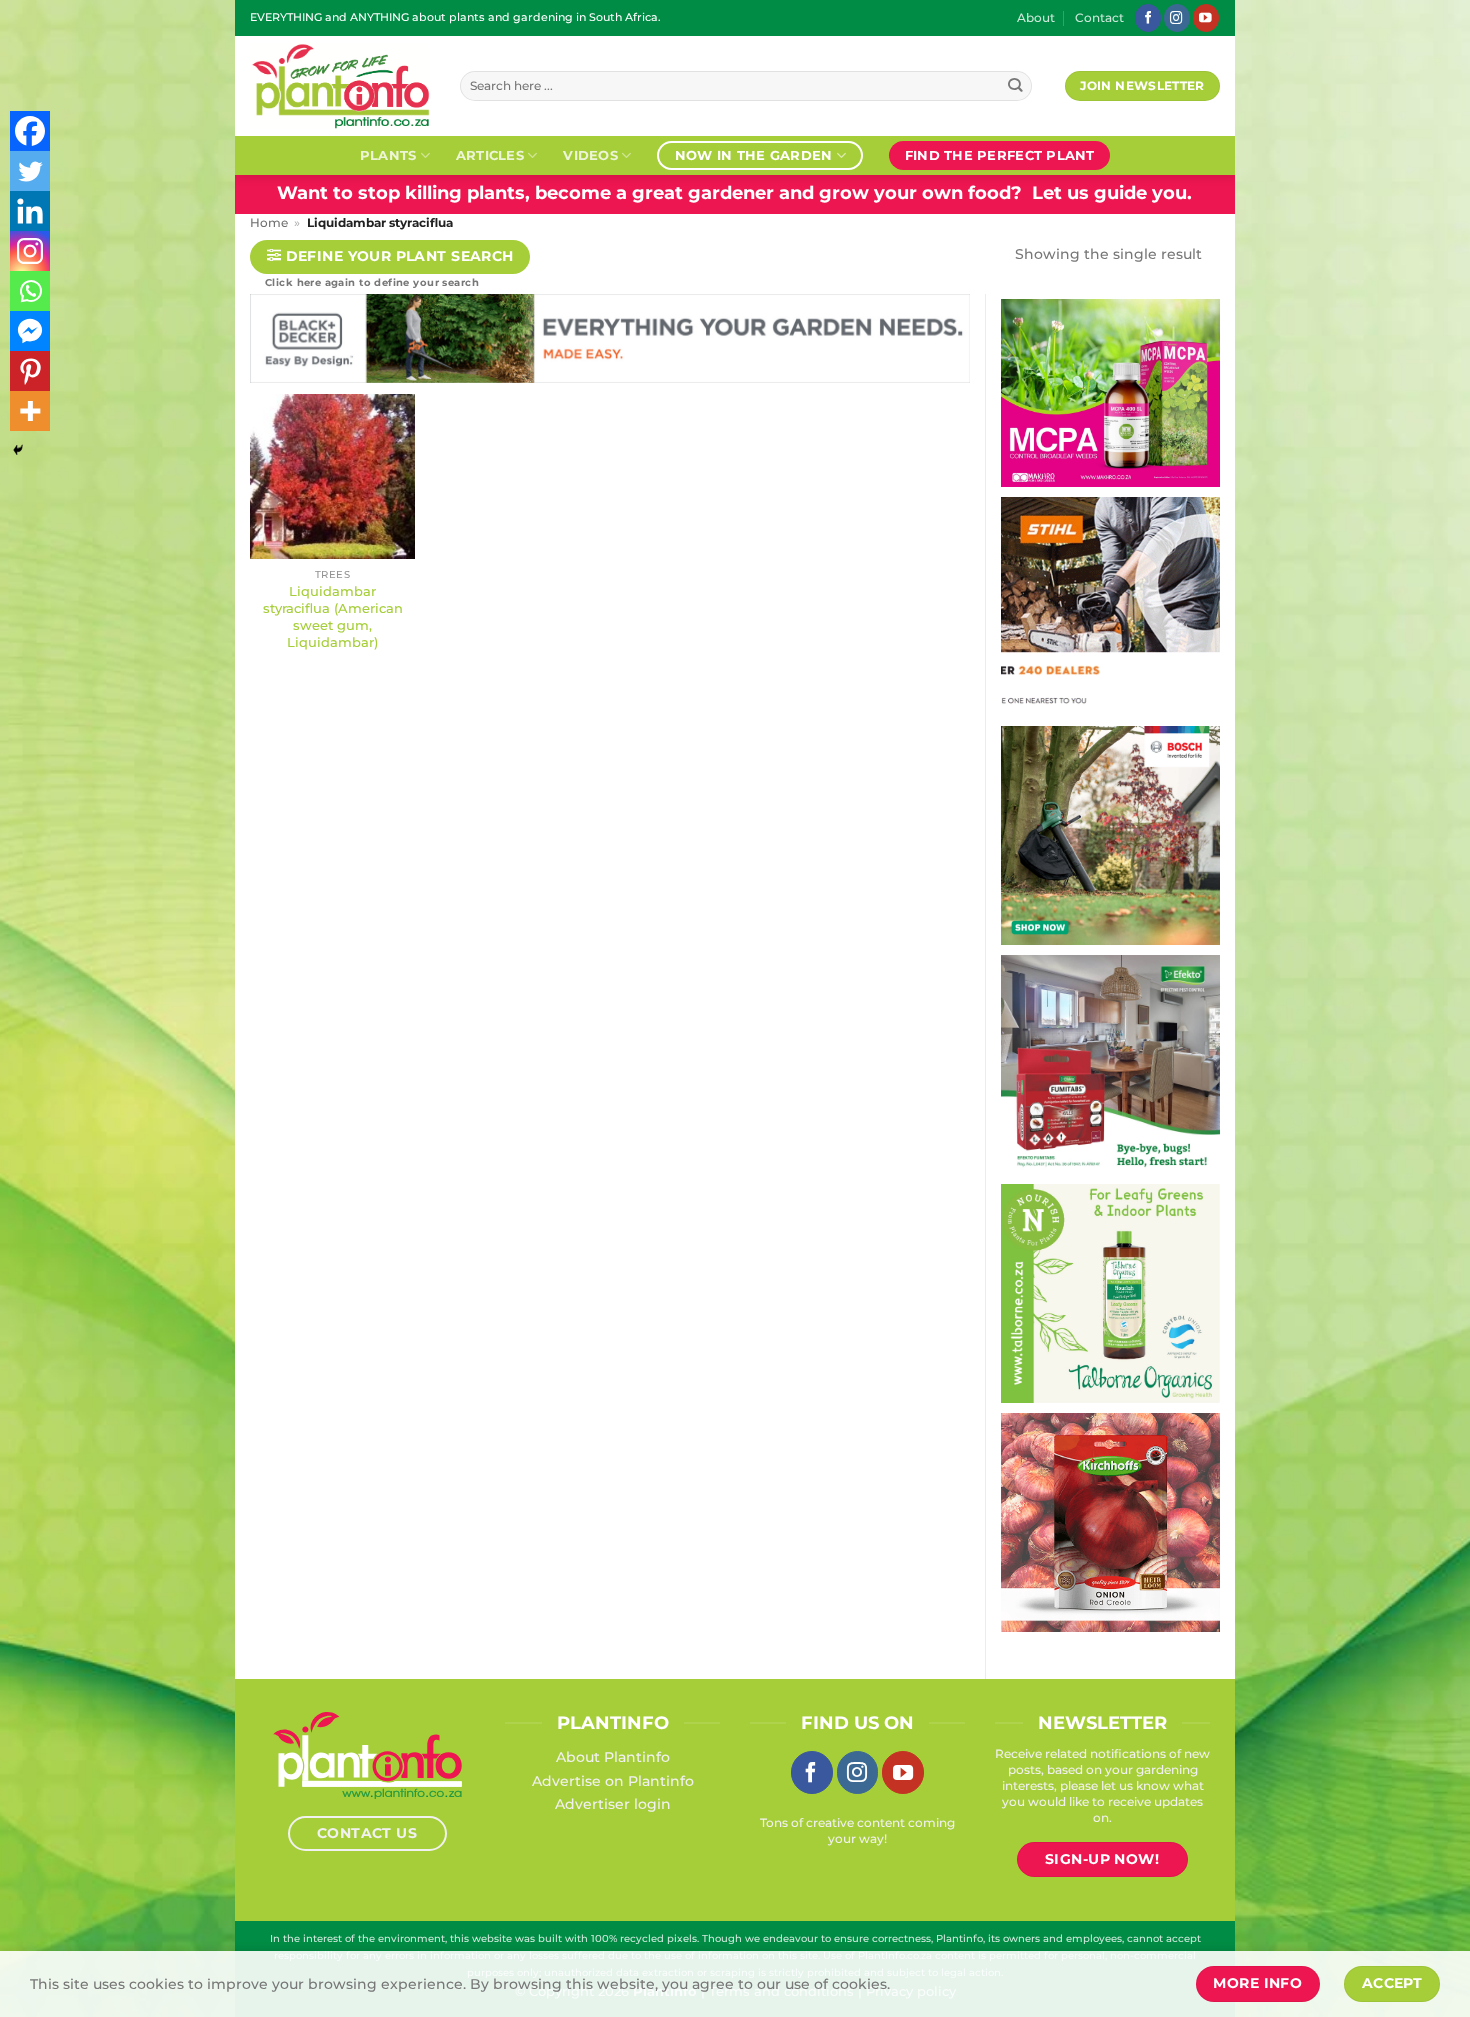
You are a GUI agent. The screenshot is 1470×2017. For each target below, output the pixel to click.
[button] (390, 257)
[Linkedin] (30, 211)
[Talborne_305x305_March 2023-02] (1110, 1292)
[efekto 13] (1110, 1063)
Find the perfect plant (1000, 155)
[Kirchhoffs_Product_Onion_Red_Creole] (1110, 1521)
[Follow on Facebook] (1148, 17)
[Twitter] (30, 171)
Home (269, 223)
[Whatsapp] (30, 291)
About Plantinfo (613, 1757)
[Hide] (18, 450)
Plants (388, 155)
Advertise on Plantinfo (613, 1781)
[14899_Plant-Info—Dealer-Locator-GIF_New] (1110, 605)
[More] (30, 411)
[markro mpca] (1110, 392)
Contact (1099, 18)
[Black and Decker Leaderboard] (610, 343)
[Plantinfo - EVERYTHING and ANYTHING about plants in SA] (340, 86)
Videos (590, 155)
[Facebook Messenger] (30, 331)
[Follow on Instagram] (1177, 17)
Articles (490, 155)
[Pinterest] (30, 371)
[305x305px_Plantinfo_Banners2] (1110, 834)
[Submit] (1015, 86)
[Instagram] (30, 251)
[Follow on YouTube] (1206, 17)
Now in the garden (753, 155)
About (1036, 18)
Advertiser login (613, 1804)
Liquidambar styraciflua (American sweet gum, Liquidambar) (333, 616)
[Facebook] (30, 131)
